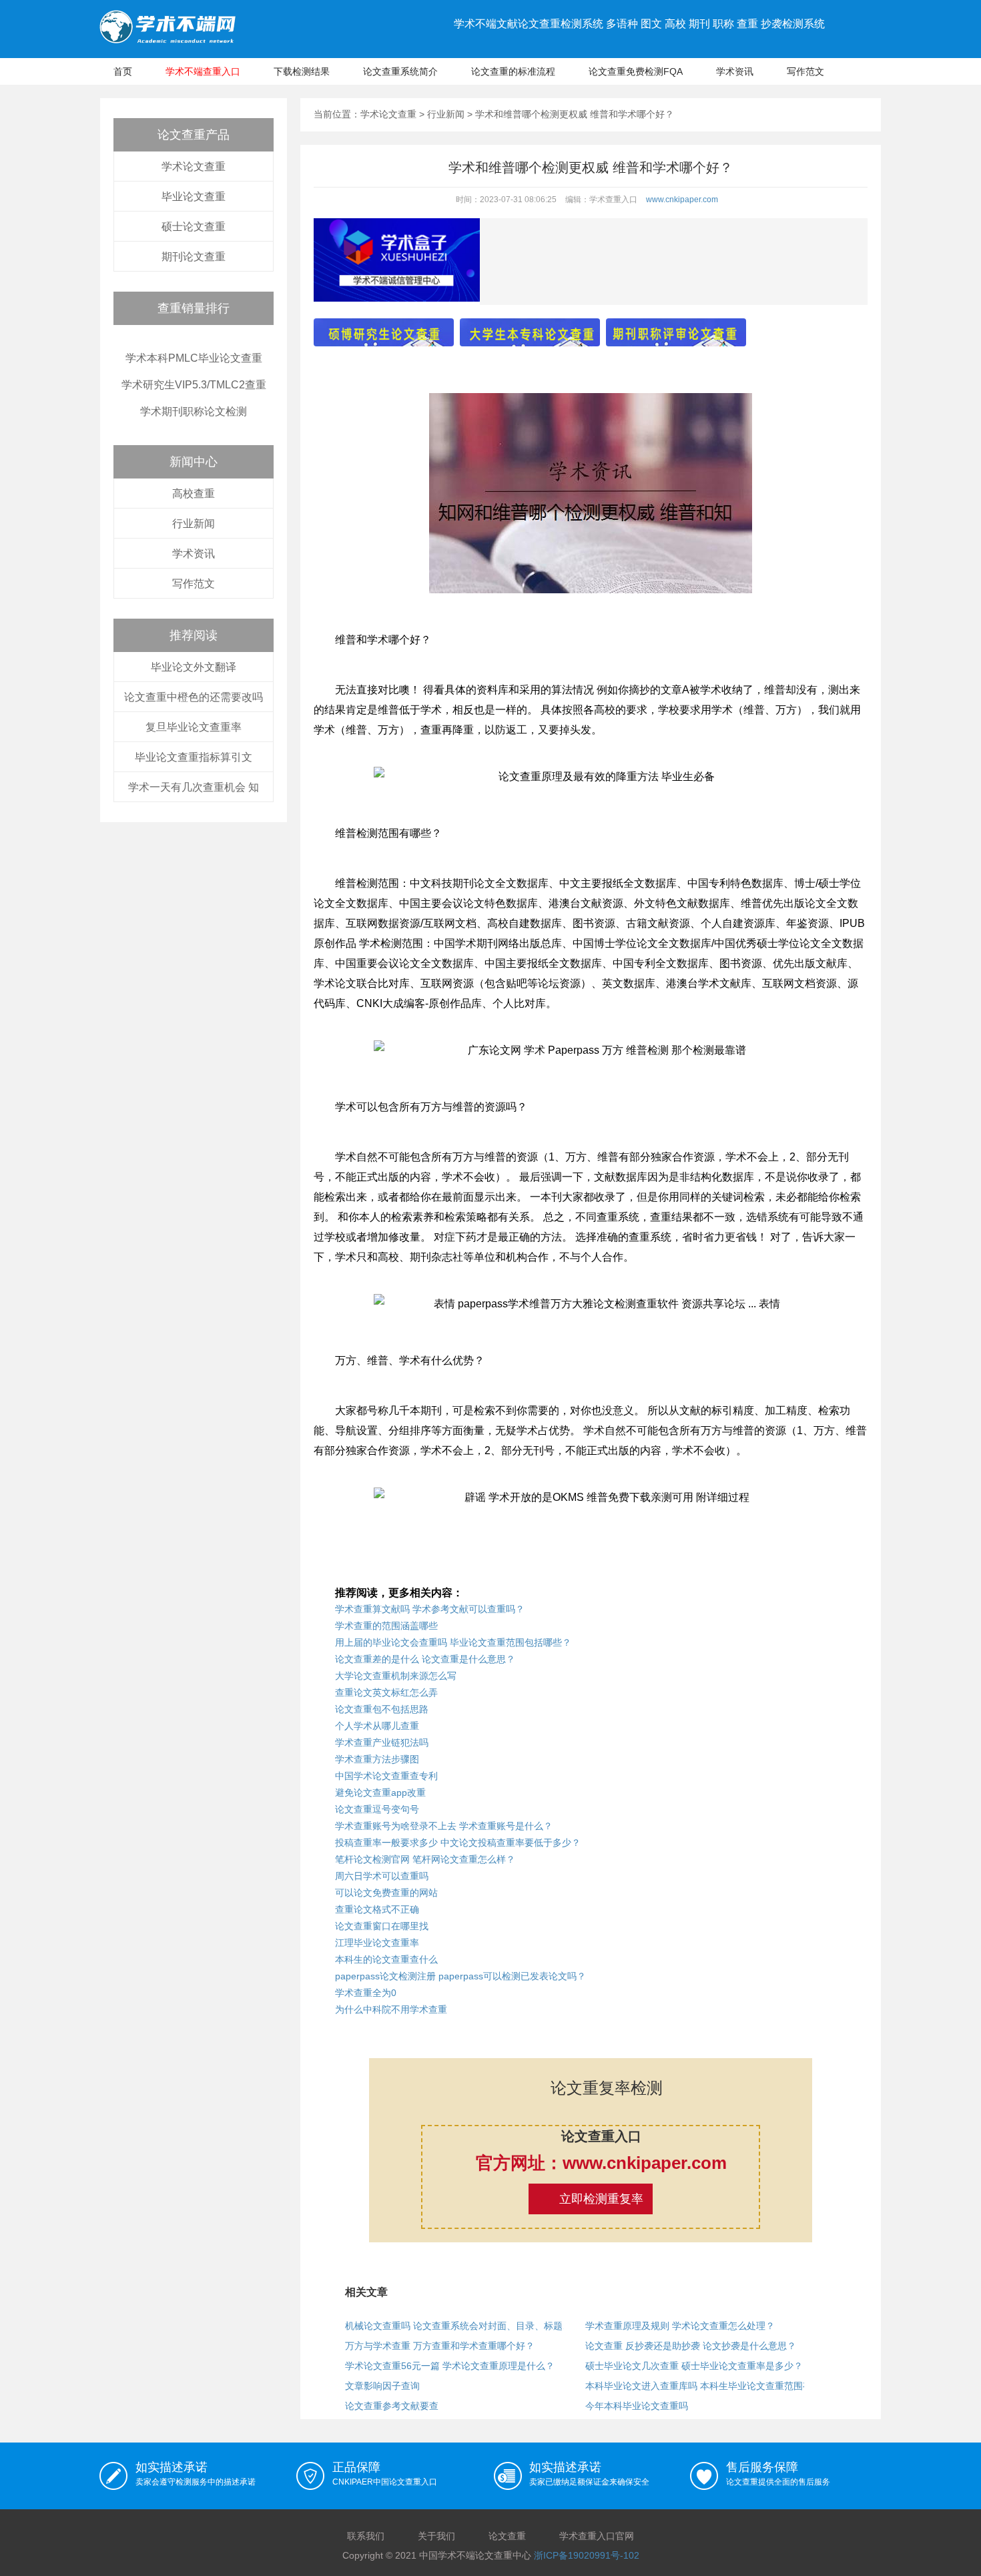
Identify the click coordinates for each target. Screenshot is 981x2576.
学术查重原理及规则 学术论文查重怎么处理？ (680, 2326)
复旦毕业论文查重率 (194, 727)
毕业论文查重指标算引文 (194, 757)
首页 (123, 71)
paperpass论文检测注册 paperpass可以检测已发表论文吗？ (460, 1976)
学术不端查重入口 (203, 71)
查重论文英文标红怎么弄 (386, 1692)
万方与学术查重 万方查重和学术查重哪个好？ (440, 2346)
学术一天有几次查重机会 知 (194, 787)
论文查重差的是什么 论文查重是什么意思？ (425, 1659)
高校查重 (194, 494)
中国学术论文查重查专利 (386, 1776)
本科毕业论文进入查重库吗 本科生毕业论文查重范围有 (699, 2386)
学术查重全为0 (366, 1993)
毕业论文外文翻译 (194, 667)
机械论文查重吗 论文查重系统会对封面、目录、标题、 (458, 2326)
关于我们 (436, 2536)
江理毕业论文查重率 (377, 1943)
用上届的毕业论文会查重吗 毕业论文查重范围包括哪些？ (453, 1642)
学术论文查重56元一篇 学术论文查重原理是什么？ (450, 2366)
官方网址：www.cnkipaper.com (601, 2163)
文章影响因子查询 (382, 2386)
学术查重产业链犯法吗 (382, 1742)
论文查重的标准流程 (513, 71)
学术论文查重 (194, 167)
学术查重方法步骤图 (377, 1759)
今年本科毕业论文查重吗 (637, 2406)
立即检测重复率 (601, 2199)
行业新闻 (194, 524)
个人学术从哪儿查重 (377, 1726)
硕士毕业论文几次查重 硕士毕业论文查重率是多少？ (694, 2366)
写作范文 (805, 71)
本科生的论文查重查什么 (386, 1959)
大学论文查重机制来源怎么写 (396, 1676)
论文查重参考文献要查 (392, 2406)
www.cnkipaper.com (682, 200)
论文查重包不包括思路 (382, 1709)
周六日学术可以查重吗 (382, 1876)
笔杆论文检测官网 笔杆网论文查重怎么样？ (425, 1859)
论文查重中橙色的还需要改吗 (194, 697)
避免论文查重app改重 (380, 1793)
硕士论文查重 (194, 227)
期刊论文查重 (194, 257)
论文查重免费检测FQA (636, 71)
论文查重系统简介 (400, 71)
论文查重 (507, 2536)
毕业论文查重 (194, 197)
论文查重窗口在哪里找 (382, 1926)
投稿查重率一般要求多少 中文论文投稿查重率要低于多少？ (458, 1843)
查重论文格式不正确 (377, 1909)
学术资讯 (735, 71)
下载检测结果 (302, 71)
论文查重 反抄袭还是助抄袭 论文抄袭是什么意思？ (691, 2346)
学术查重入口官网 (597, 2536)
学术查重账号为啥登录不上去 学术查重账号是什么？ (444, 1826)
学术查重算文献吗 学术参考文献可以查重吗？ (430, 1609)
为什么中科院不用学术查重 (391, 2009)
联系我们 (366, 2536)
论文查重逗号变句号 (377, 1809)
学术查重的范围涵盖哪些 (386, 1626)
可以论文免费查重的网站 (386, 1893)
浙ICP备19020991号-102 (587, 2555)
